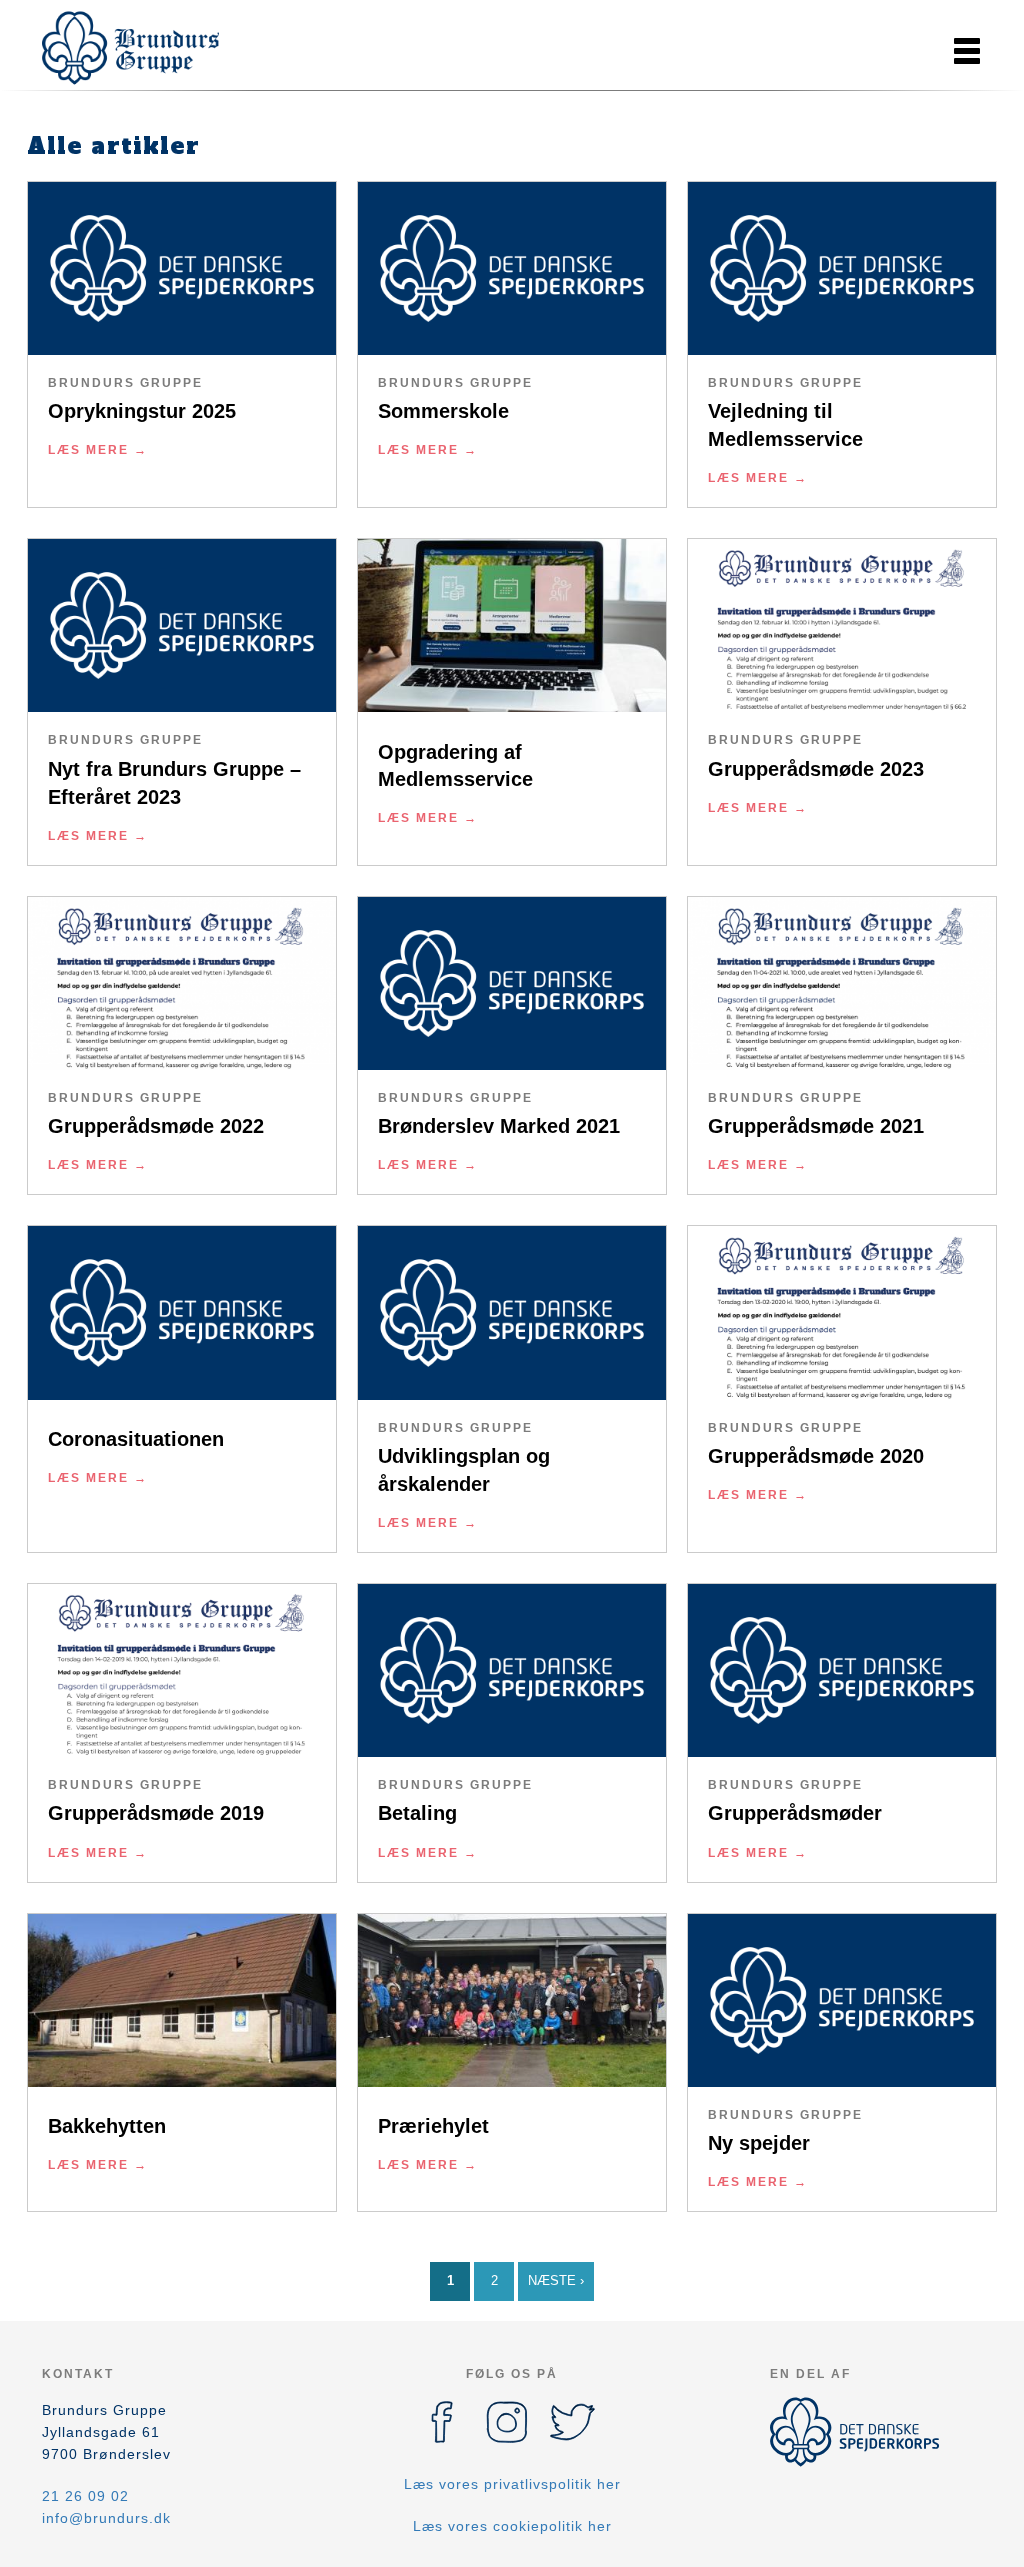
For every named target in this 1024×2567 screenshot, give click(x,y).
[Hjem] (132, 48)
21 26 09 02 (85, 2496)
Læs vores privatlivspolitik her (512, 2484)
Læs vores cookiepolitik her (512, 2526)
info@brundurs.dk (106, 2518)
